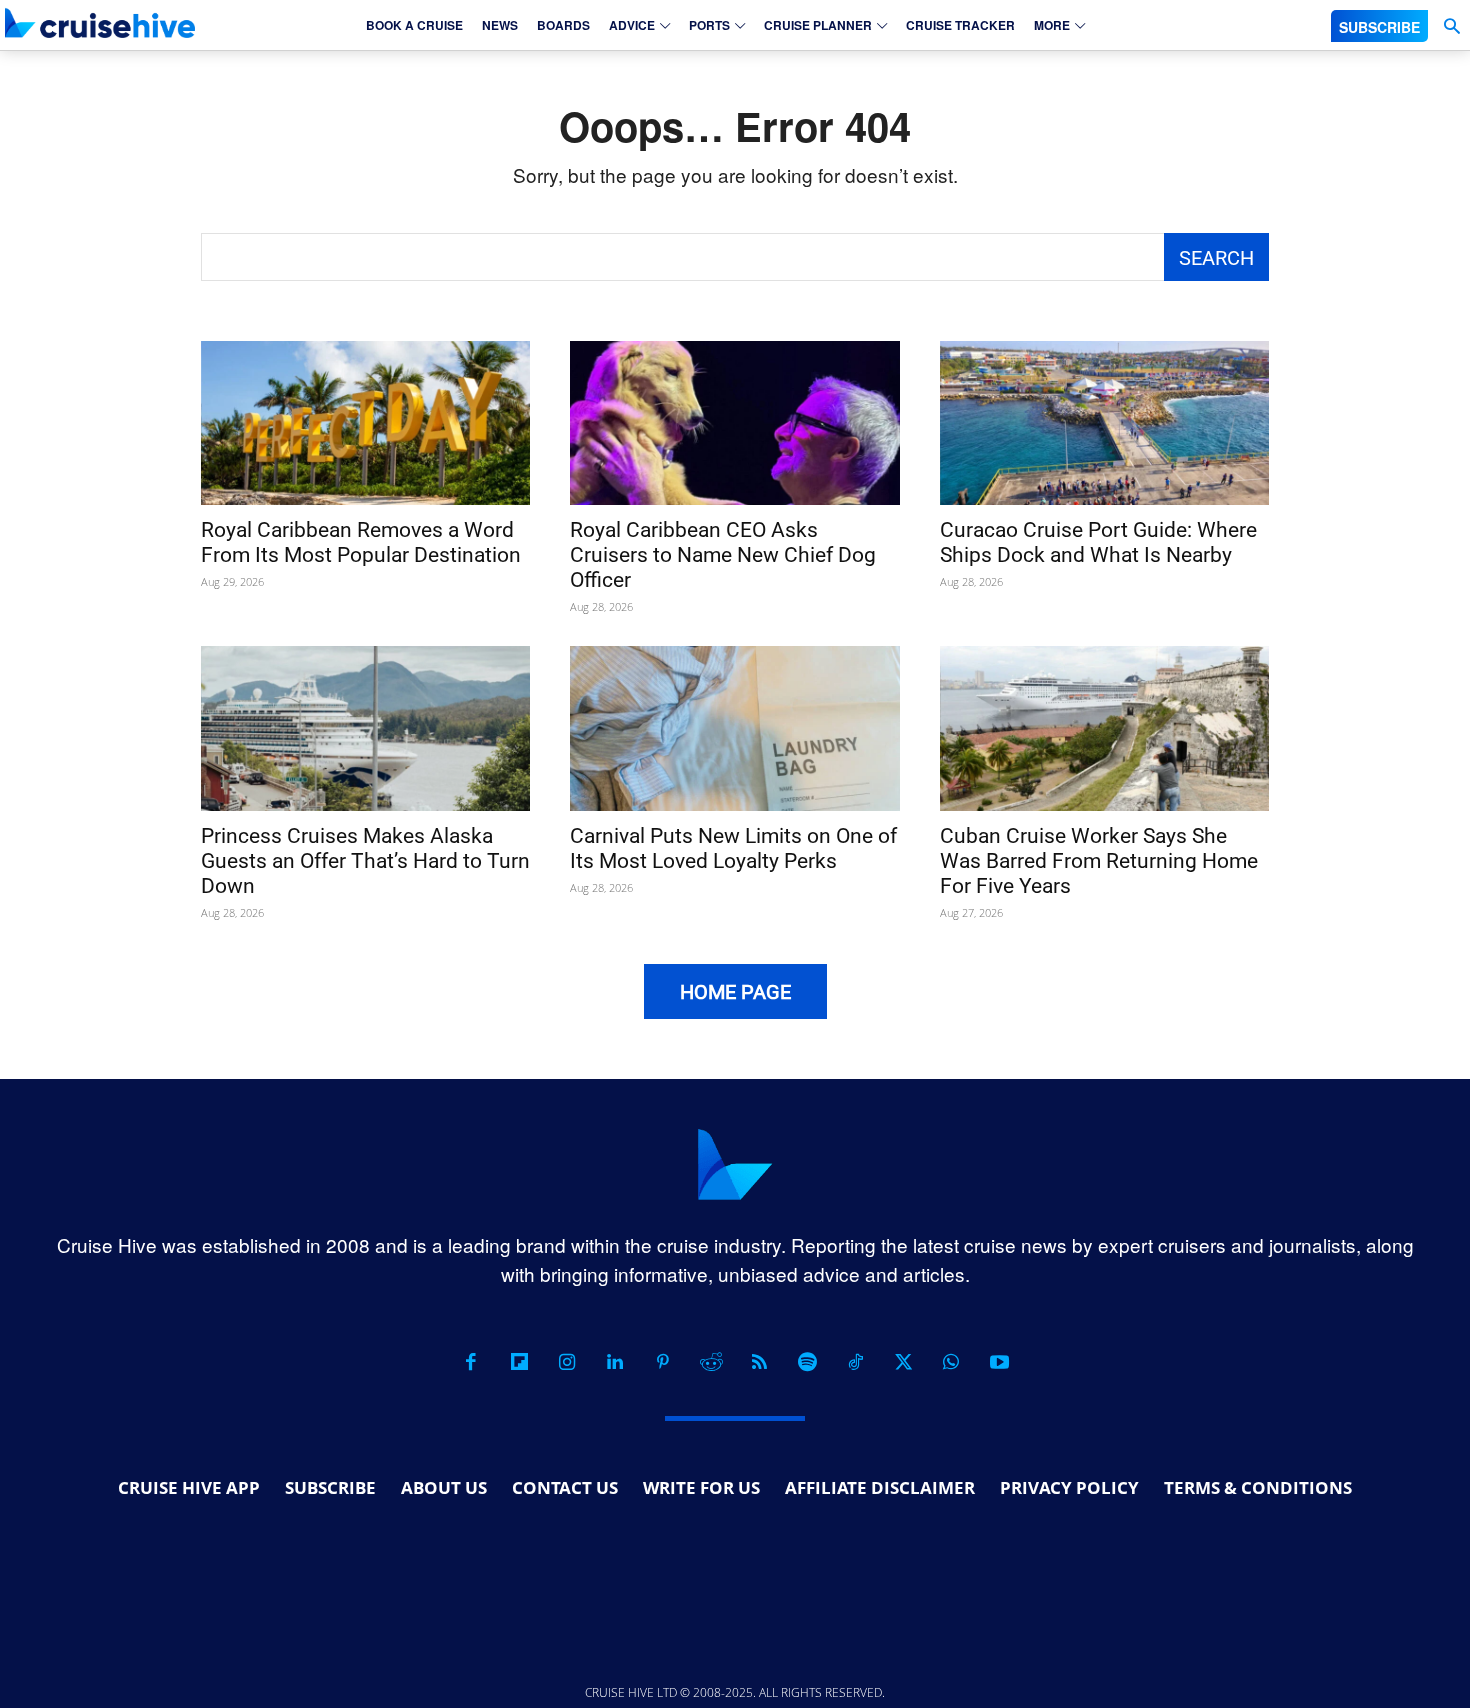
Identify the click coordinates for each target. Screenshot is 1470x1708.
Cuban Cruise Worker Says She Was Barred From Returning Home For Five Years (1099, 861)
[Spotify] (807, 1362)
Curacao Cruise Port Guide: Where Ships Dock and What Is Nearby (1098, 542)
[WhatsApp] (951, 1362)
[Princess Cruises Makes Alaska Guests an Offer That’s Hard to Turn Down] (365, 728)
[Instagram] (567, 1362)
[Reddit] (711, 1362)
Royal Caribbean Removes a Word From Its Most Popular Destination (361, 542)
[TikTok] (855, 1362)
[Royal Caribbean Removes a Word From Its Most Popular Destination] (365, 423)
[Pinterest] (663, 1362)
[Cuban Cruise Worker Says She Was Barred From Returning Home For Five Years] (1104, 728)
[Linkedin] (615, 1362)
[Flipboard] (519, 1362)
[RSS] (759, 1362)
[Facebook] (471, 1362)
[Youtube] (999, 1362)
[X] (903, 1362)
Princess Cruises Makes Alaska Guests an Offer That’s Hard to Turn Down (365, 861)
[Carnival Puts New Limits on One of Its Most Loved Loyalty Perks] (734, 728)
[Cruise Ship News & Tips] (100, 22)
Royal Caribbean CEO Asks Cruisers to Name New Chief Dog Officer (723, 555)
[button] (1451, 26)
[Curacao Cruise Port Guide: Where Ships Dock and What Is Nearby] (1104, 423)
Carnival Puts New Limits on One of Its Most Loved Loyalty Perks (733, 848)
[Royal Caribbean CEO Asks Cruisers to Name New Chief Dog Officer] (734, 423)
